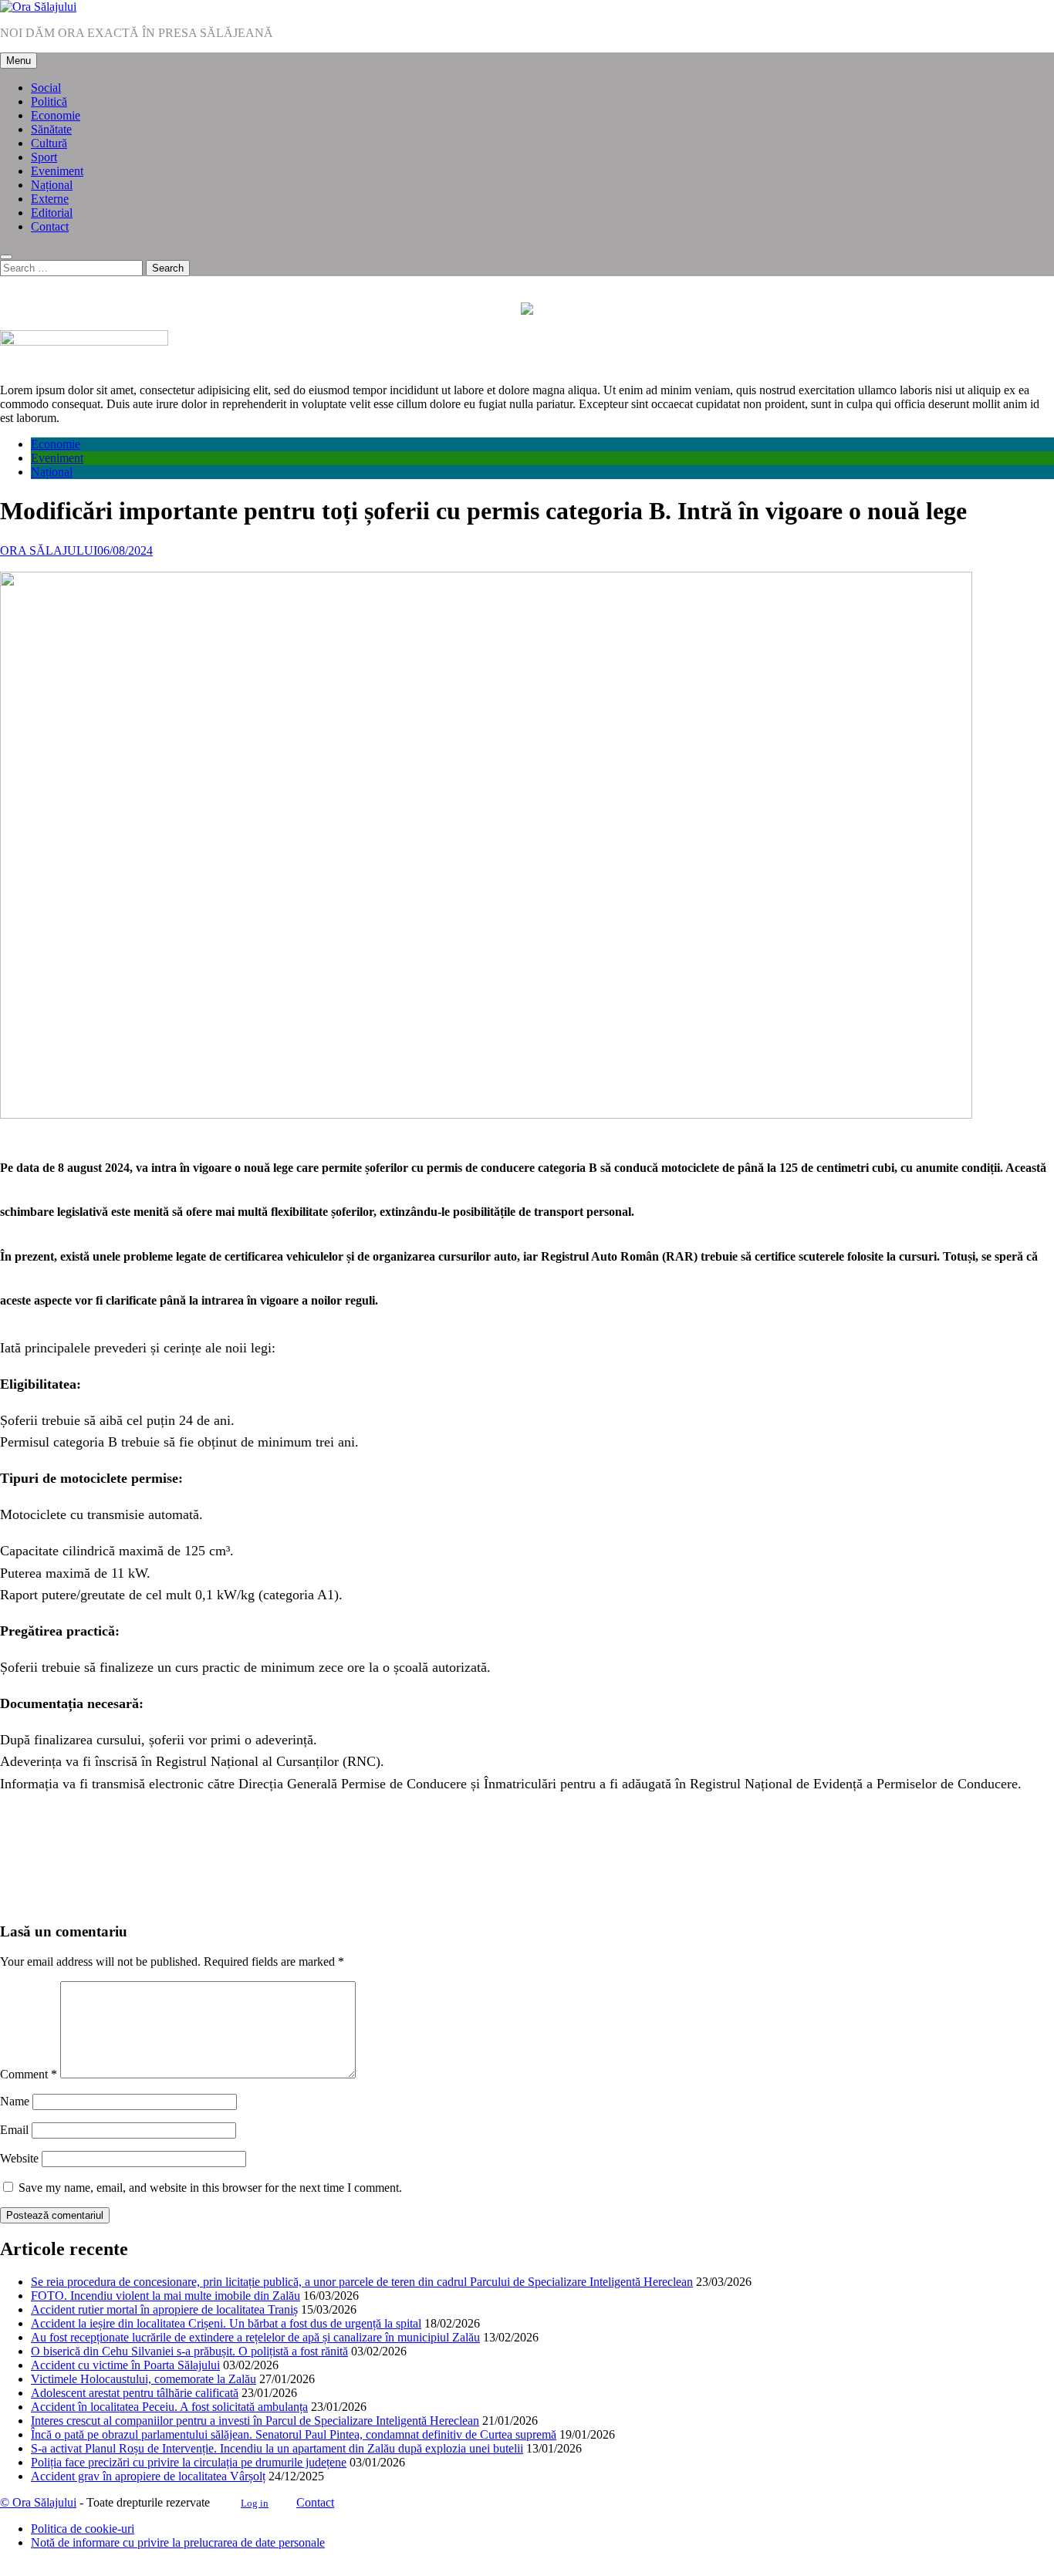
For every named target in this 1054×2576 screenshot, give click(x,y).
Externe (50, 199)
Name (15, 2101)
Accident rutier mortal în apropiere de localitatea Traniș (164, 2309)
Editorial (52, 213)
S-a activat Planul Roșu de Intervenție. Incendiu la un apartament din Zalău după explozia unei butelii (277, 2448)
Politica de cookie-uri (83, 2529)
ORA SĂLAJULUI (49, 550)
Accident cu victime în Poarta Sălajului (125, 2365)
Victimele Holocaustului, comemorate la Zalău (144, 2379)
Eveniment (57, 171)
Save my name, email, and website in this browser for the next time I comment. (210, 2188)
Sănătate (51, 129)
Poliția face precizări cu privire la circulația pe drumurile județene (189, 2462)
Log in (255, 2503)
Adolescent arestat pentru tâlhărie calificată (135, 2393)
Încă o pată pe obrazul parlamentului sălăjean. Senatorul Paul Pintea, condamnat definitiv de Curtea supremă (294, 2434)
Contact (50, 226)
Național (52, 185)
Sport (44, 157)
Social (46, 88)
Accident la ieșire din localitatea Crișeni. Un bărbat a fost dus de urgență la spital (226, 2323)
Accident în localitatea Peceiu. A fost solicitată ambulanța (169, 2407)
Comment (29, 2074)
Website (19, 2158)
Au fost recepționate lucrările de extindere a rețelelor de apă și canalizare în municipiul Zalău (255, 2337)
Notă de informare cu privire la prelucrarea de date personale (178, 2542)
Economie (56, 115)
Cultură (49, 143)
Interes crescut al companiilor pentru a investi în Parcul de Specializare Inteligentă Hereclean (255, 2421)
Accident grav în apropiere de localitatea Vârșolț (148, 2476)
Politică (49, 101)
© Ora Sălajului (38, 2502)
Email (14, 2130)
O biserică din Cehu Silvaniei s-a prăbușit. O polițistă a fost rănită (189, 2351)
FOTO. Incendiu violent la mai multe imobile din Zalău (166, 2296)
